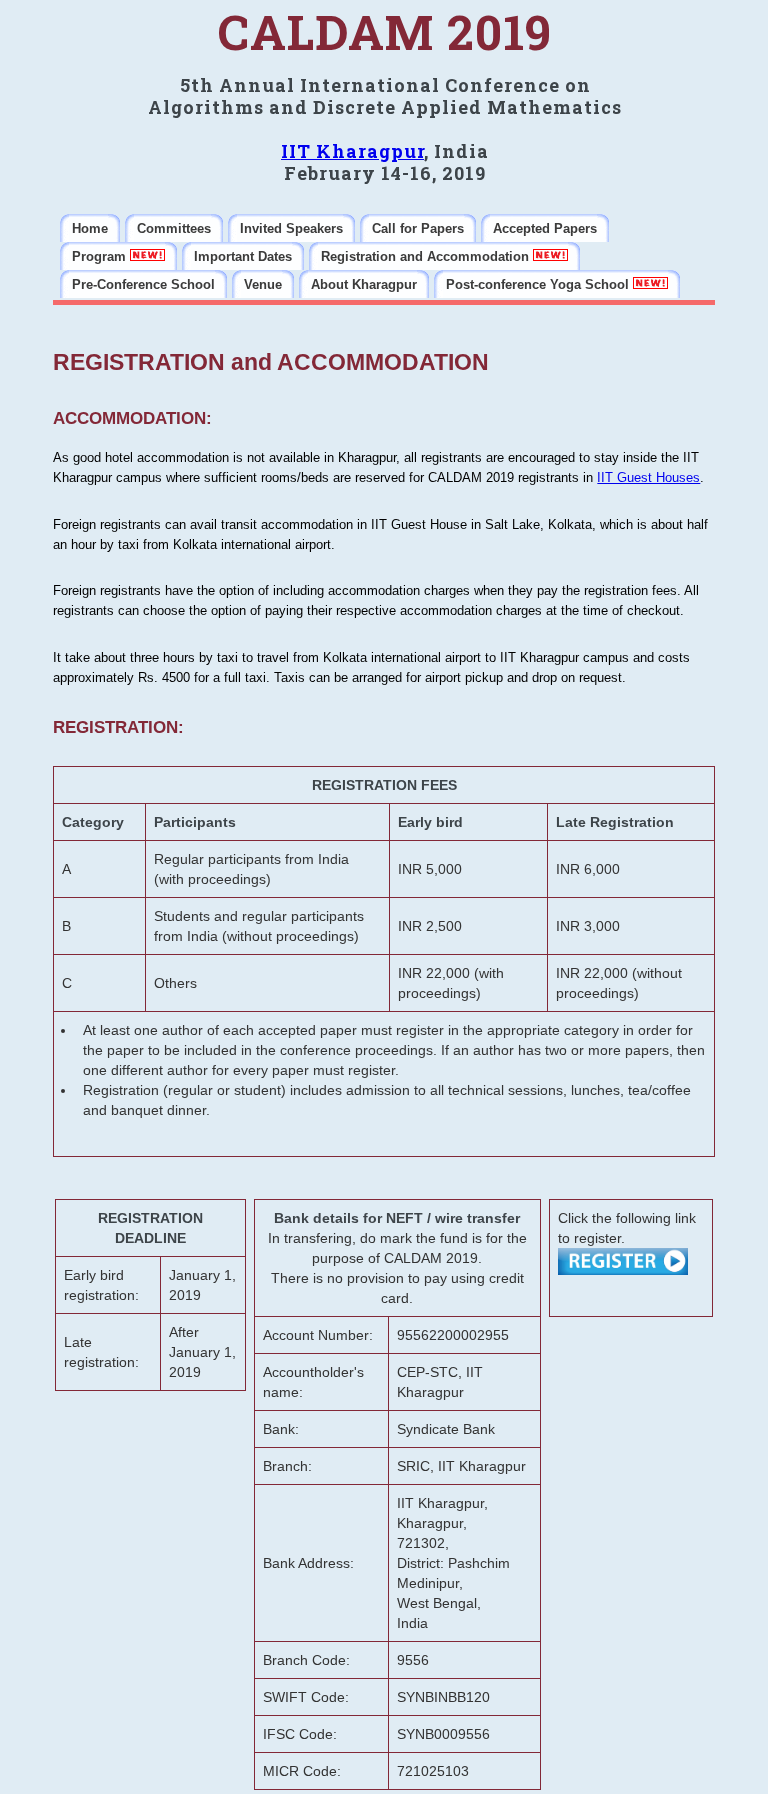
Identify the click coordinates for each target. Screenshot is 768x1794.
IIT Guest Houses (648, 477)
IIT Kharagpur (352, 151)
